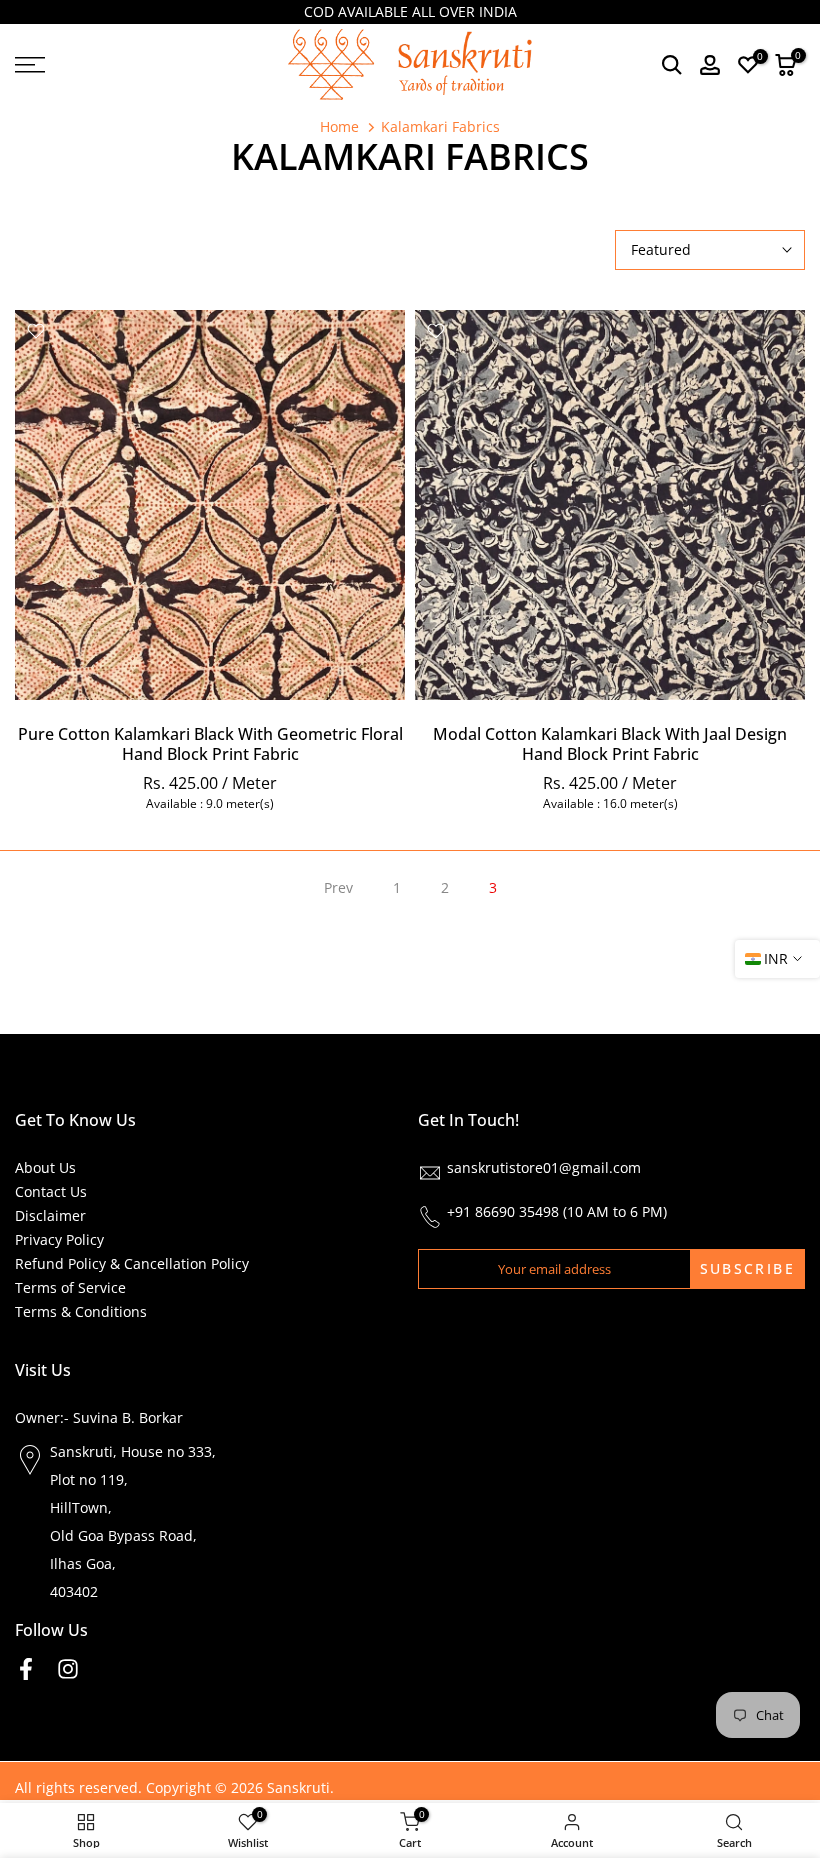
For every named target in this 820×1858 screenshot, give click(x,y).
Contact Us (51, 1191)
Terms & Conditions (81, 1311)
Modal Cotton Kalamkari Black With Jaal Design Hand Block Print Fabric (610, 743)
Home (339, 127)
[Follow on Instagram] (68, 1668)
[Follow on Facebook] (26, 1668)
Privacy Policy (59, 1239)
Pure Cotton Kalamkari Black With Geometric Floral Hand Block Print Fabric (210, 743)
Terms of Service (70, 1287)
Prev (338, 887)
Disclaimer (50, 1215)
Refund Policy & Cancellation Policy (132, 1263)
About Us (45, 1167)
